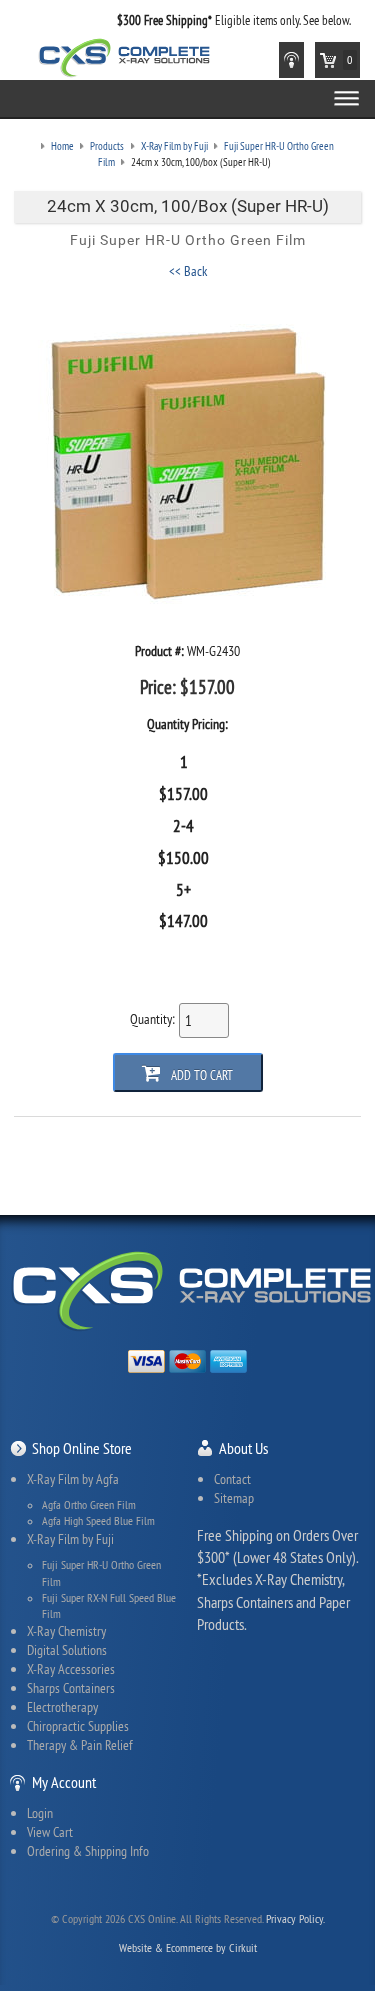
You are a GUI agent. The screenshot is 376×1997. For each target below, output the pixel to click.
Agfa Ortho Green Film (89, 1505)
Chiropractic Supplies (78, 1726)
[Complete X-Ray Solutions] (192, 1288)
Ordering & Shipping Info (88, 1851)
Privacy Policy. (295, 1918)
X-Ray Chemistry (66, 1631)
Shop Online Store (82, 1448)
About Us (243, 1448)
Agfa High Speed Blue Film (98, 1521)
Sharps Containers (71, 1688)
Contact (232, 1479)
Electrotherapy (62, 1707)
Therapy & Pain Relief (80, 1745)
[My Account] (291, 60)
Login (40, 1813)
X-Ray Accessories (71, 1669)
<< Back (188, 271)
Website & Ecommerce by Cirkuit (188, 1947)
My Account (64, 1782)
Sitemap (234, 1498)
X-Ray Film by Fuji (70, 1539)
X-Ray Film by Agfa (73, 1479)
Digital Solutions (67, 1650)
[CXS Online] (124, 56)
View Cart (50, 1832)
